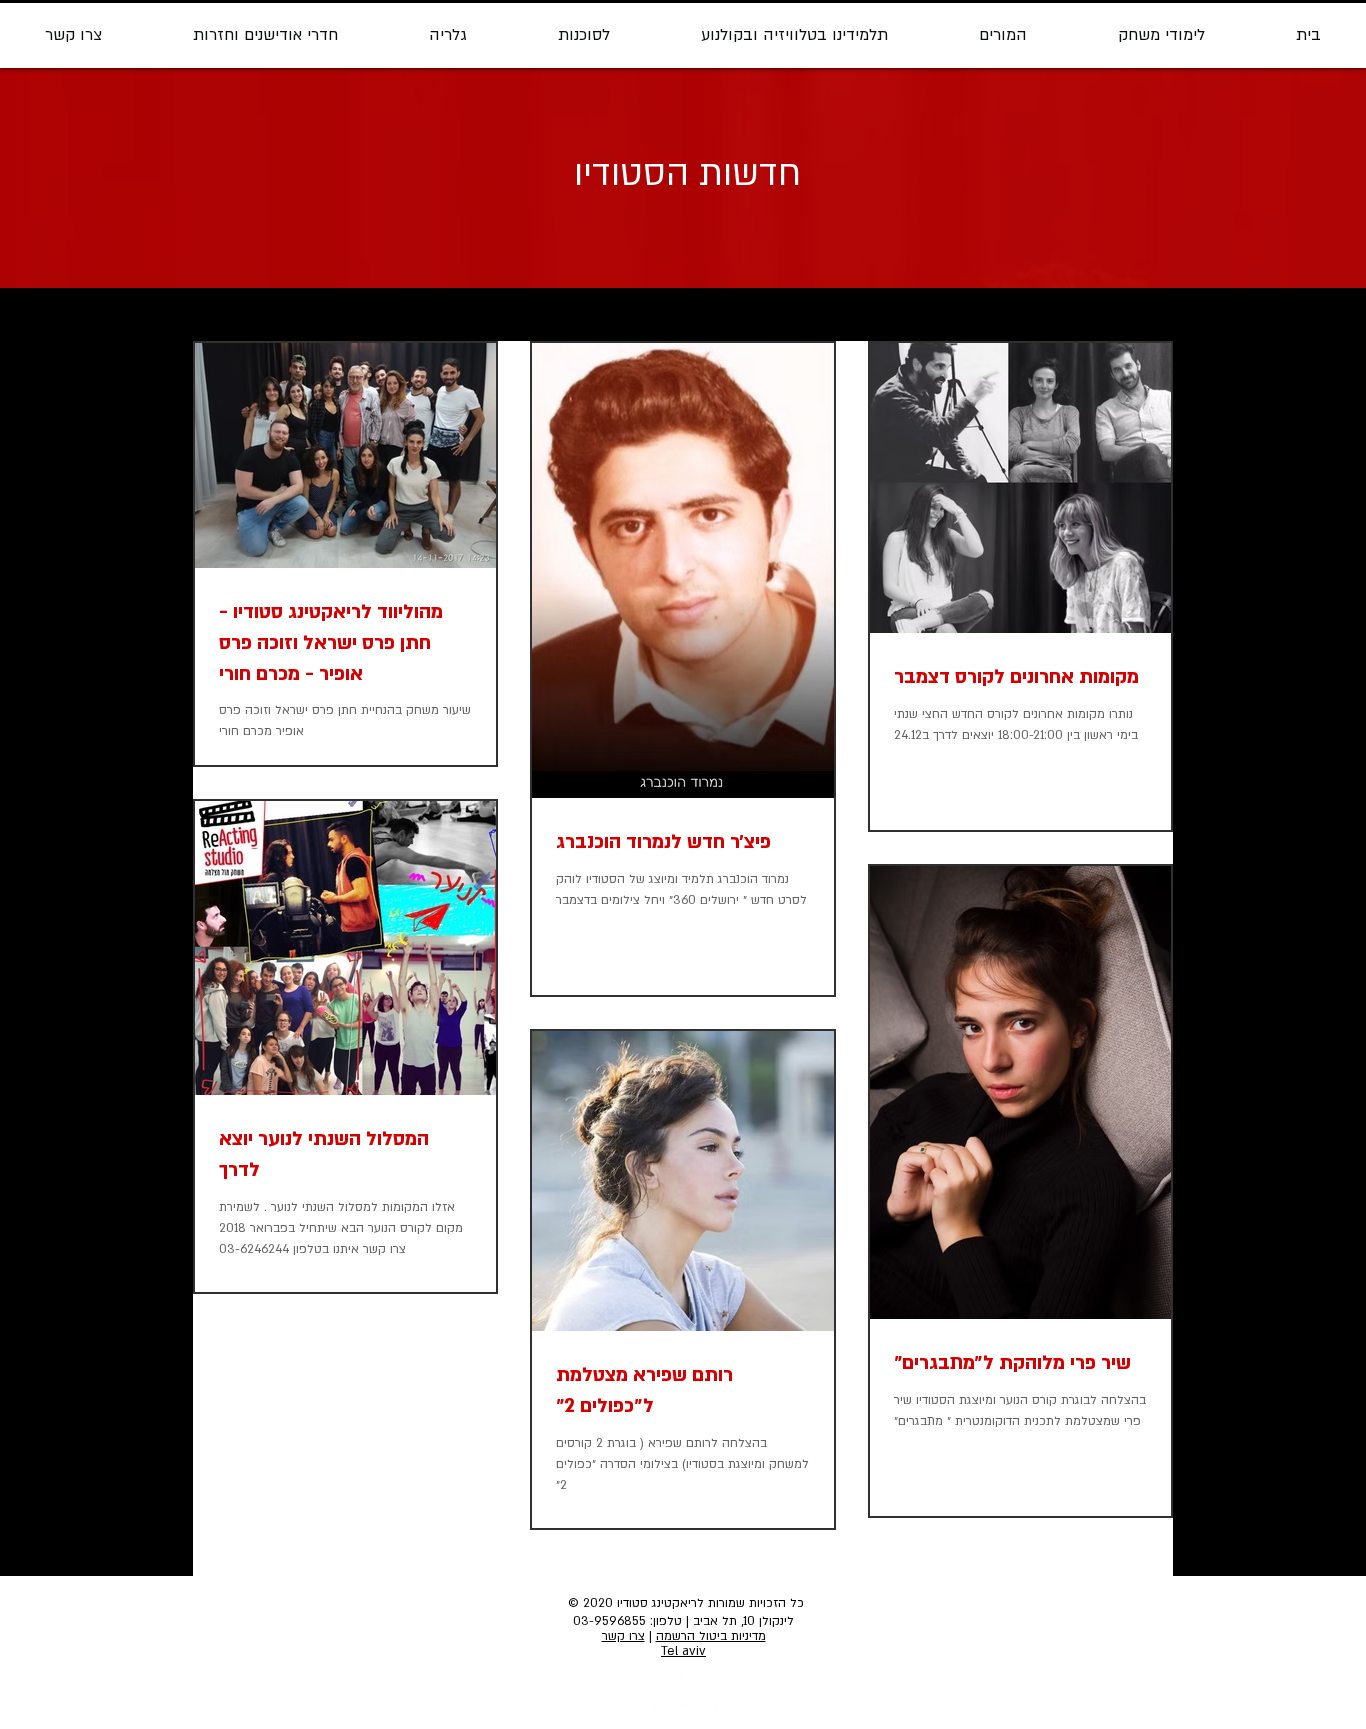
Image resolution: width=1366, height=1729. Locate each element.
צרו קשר (623, 1636)
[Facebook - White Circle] (702, 1692)
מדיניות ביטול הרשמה (711, 1636)
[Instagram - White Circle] (668, 1692)
